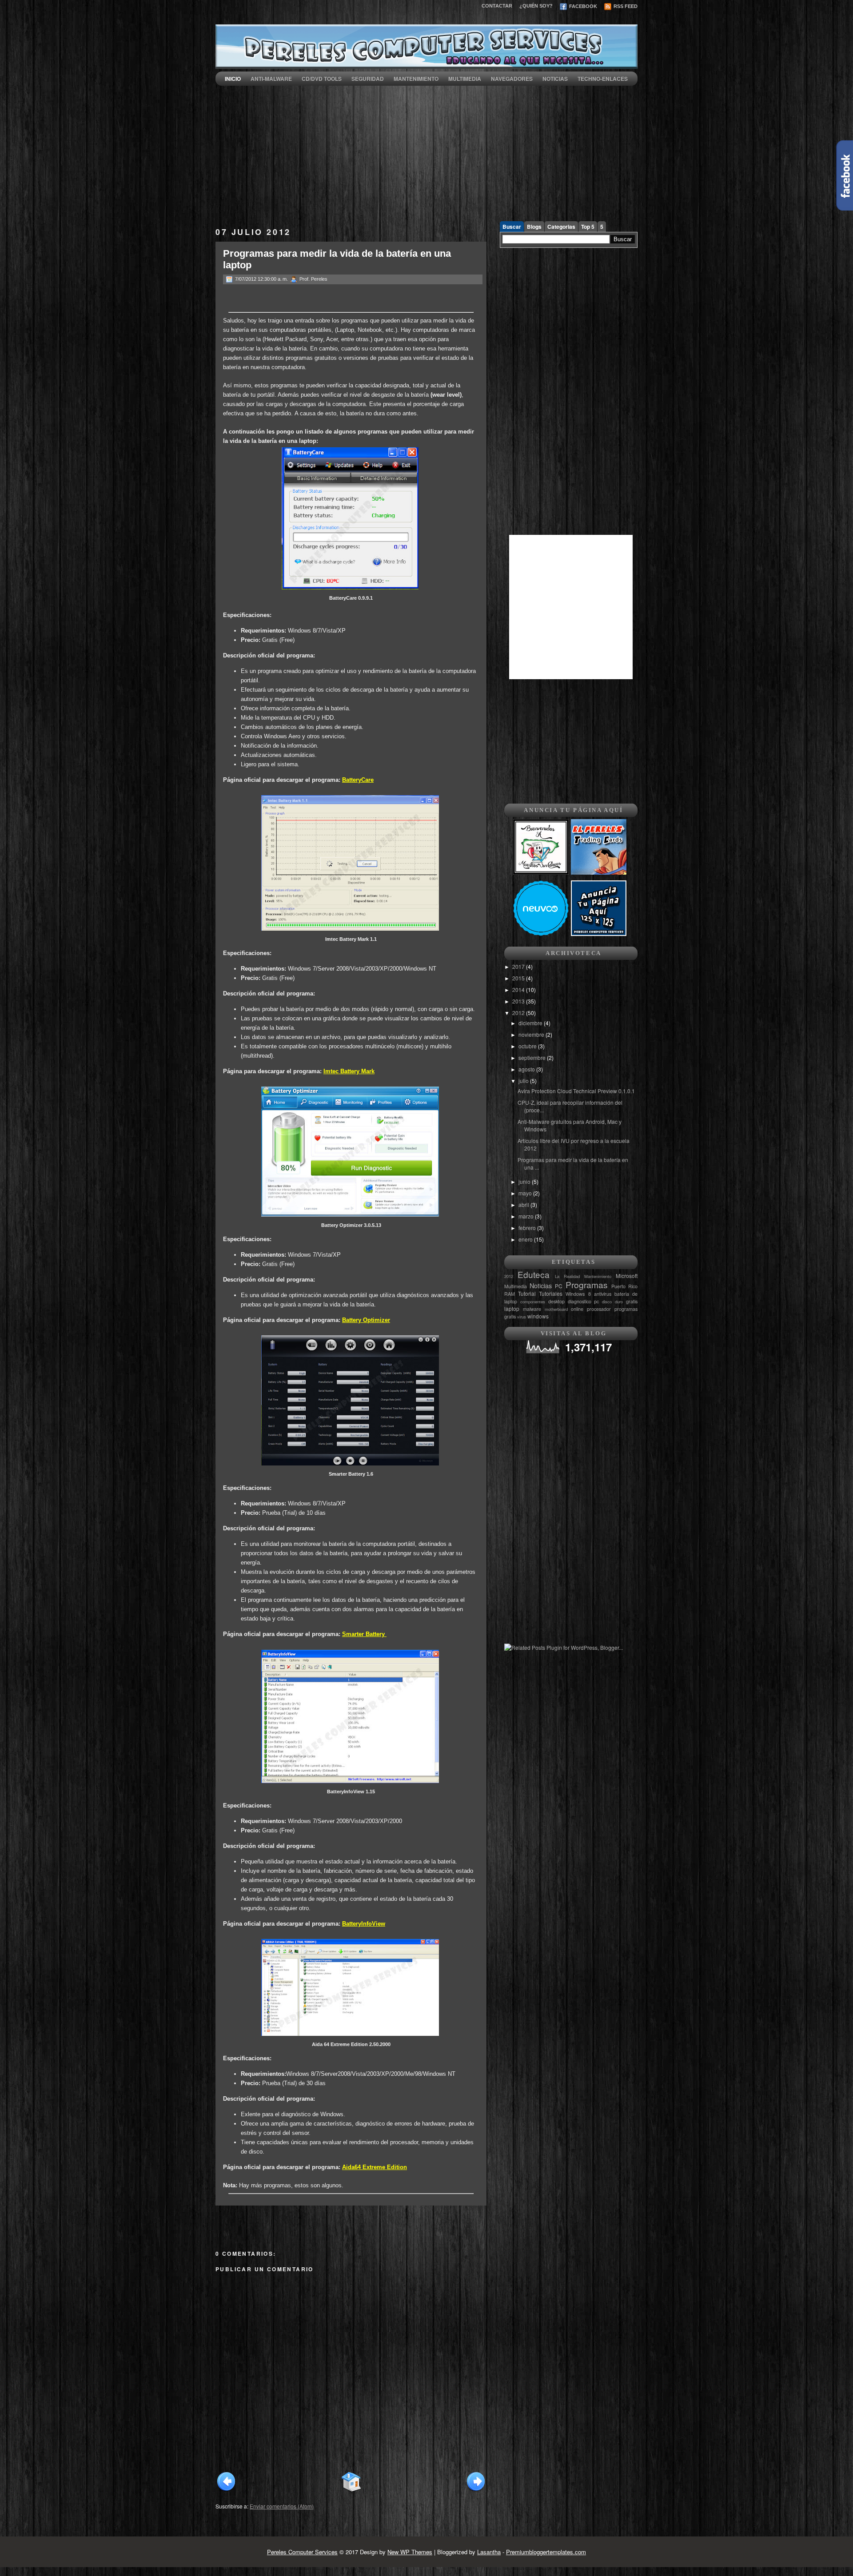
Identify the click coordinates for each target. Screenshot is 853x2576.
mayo (526, 1193)
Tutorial (527, 1293)
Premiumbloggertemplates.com (546, 2552)
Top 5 (588, 227)
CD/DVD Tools (322, 79)
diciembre (531, 1023)
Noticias (555, 79)
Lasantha (489, 2552)
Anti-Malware (271, 79)
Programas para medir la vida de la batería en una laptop (337, 259)
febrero (528, 1228)
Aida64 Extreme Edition (375, 2167)
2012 (519, 1013)
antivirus (603, 1294)
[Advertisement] (426, 148)
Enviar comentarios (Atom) (282, 2506)
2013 (519, 1001)
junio (525, 1181)
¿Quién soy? (536, 6)
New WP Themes (410, 2552)
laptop (512, 1308)
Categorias (561, 227)
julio (524, 1081)
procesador (599, 1309)
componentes (533, 1302)
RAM (510, 1294)
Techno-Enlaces (603, 79)
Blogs (534, 227)
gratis (632, 1301)
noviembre (532, 1034)
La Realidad (567, 1276)
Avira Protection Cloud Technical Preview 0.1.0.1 (576, 1091)
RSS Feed (625, 6)
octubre (528, 1046)
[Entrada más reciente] (226, 2490)
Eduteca (534, 1274)
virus (522, 1317)
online (577, 1309)
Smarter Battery (364, 1634)
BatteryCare (358, 780)
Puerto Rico (624, 1286)
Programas (587, 1284)
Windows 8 (578, 1294)
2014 (519, 989)
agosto (527, 1069)
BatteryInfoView (364, 1924)
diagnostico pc (584, 1301)
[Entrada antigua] (476, 2490)
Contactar (497, 6)
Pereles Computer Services (302, 2552)
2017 (519, 966)
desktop (556, 1301)
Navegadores (512, 79)
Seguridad (368, 79)
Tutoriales (551, 1293)
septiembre (533, 1057)
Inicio (233, 79)
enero (526, 1239)
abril (524, 1204)
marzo (527, 1216)
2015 (519, 978)
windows (538, 1316)
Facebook (582, 6)
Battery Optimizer (366, 1320)
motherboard (556, 1309)
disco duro (612, 1302)
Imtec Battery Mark (349, 1071)
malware (532, 1309)
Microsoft (627, 1276)
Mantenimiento (416, 79)
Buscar (512, 227)
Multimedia (465, 79)
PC (559, 1286)
